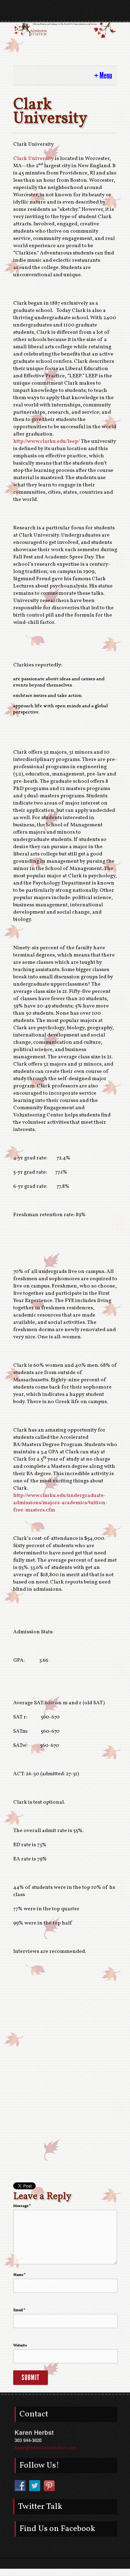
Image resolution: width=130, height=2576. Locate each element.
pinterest (77, 14)
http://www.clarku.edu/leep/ (46, 442)
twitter (65, 14)
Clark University (33, 159)
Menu (106, 76)
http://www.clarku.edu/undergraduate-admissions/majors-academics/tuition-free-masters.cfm (60, 1503)
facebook (53, 14)
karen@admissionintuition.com (45, 2447)
